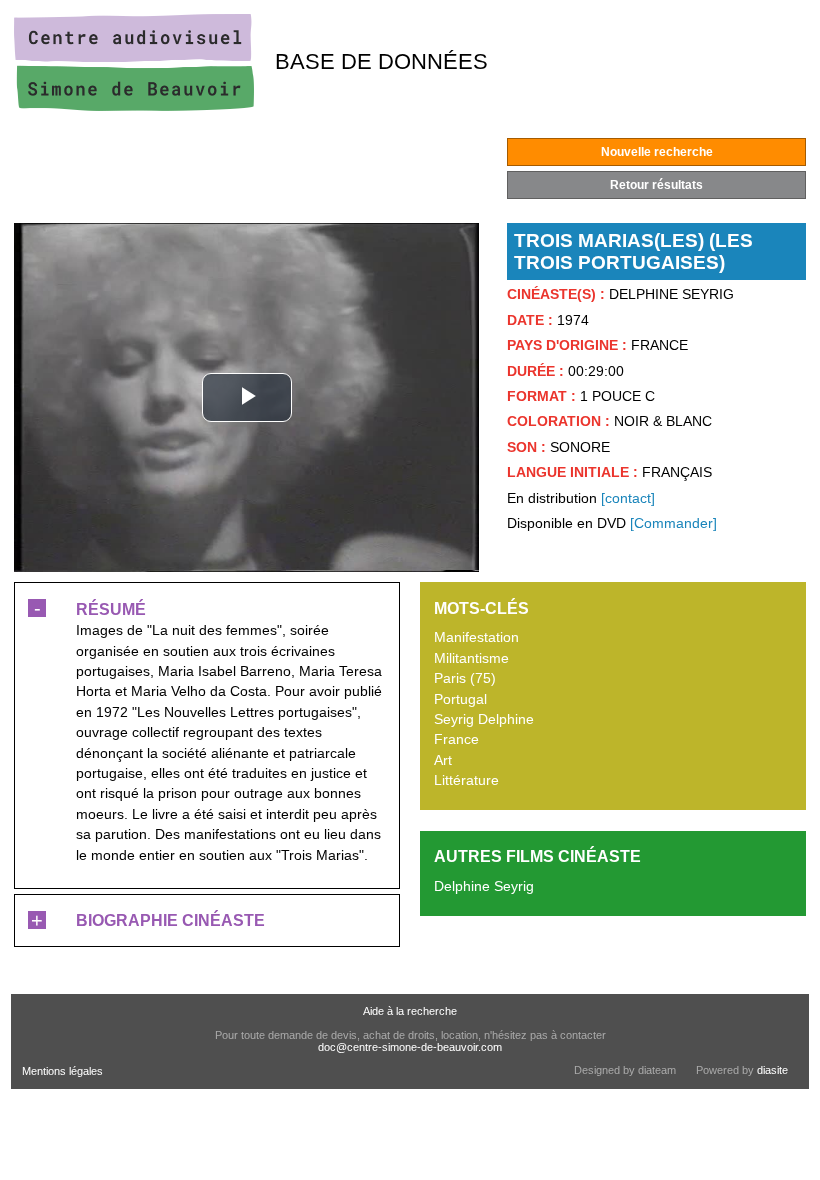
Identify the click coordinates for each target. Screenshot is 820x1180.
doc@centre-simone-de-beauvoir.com (410, 1047)
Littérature (466, 780)
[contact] (628, 498)
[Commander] (673, 523)
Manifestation (476, 637)
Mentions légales (62, 1071)
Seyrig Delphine (484, 719)
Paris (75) (465, 678)
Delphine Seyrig (484, 886)
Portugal (460, 699)
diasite (772, 1070)
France (456, 739)
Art (443, 760)
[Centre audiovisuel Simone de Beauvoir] (134, 106)
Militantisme (471, 658)
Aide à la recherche (410, 1011)
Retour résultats (656, 185)
